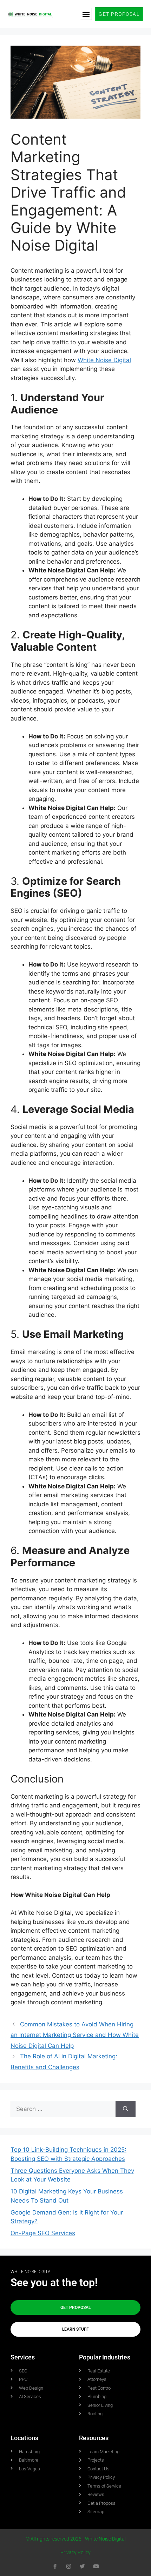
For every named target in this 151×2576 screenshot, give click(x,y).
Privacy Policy (75, 2552)
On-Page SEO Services (43, 2233)
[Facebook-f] (55, 2566)
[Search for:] (63, 2109)
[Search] (126, 2109)
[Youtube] (96, 2566)
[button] (86, 14)
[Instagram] (69, 2566)
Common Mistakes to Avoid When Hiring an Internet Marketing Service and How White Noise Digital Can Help (75, 2035)
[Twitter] (82, 2566)
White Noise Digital (104, 360)
